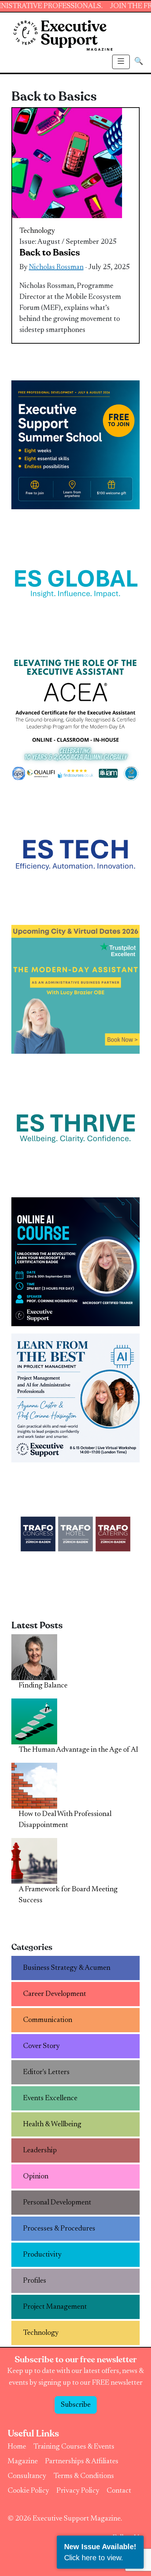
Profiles (35, 2281)
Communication (48, 2020)
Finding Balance (43, 1686)
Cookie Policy (28, 2491)
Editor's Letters (46, 2072)
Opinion (36, 2177)
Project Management (55, 2307)
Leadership (40, 2150)
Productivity (42, 2255)
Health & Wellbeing (52, 2124)
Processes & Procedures (59, 2229)
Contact (119, 2491)
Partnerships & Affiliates (82, 2461)
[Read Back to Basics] (67, 163)
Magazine (23, 2461)
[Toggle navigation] (121, 62)
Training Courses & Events (74, 2447)
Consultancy (27, 2476)
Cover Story (41, 2046)
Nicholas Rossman (56, 267)
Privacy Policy (78, 2491)
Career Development (55, 1994)
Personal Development (57, 2203)
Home (17, 2447)
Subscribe (76, 2405)
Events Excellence (50, 2098)
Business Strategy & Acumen (67, 1968)
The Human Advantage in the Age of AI (78, 1750)
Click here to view (93, 2558)
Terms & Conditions (84, 2476)
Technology (37, 231)
